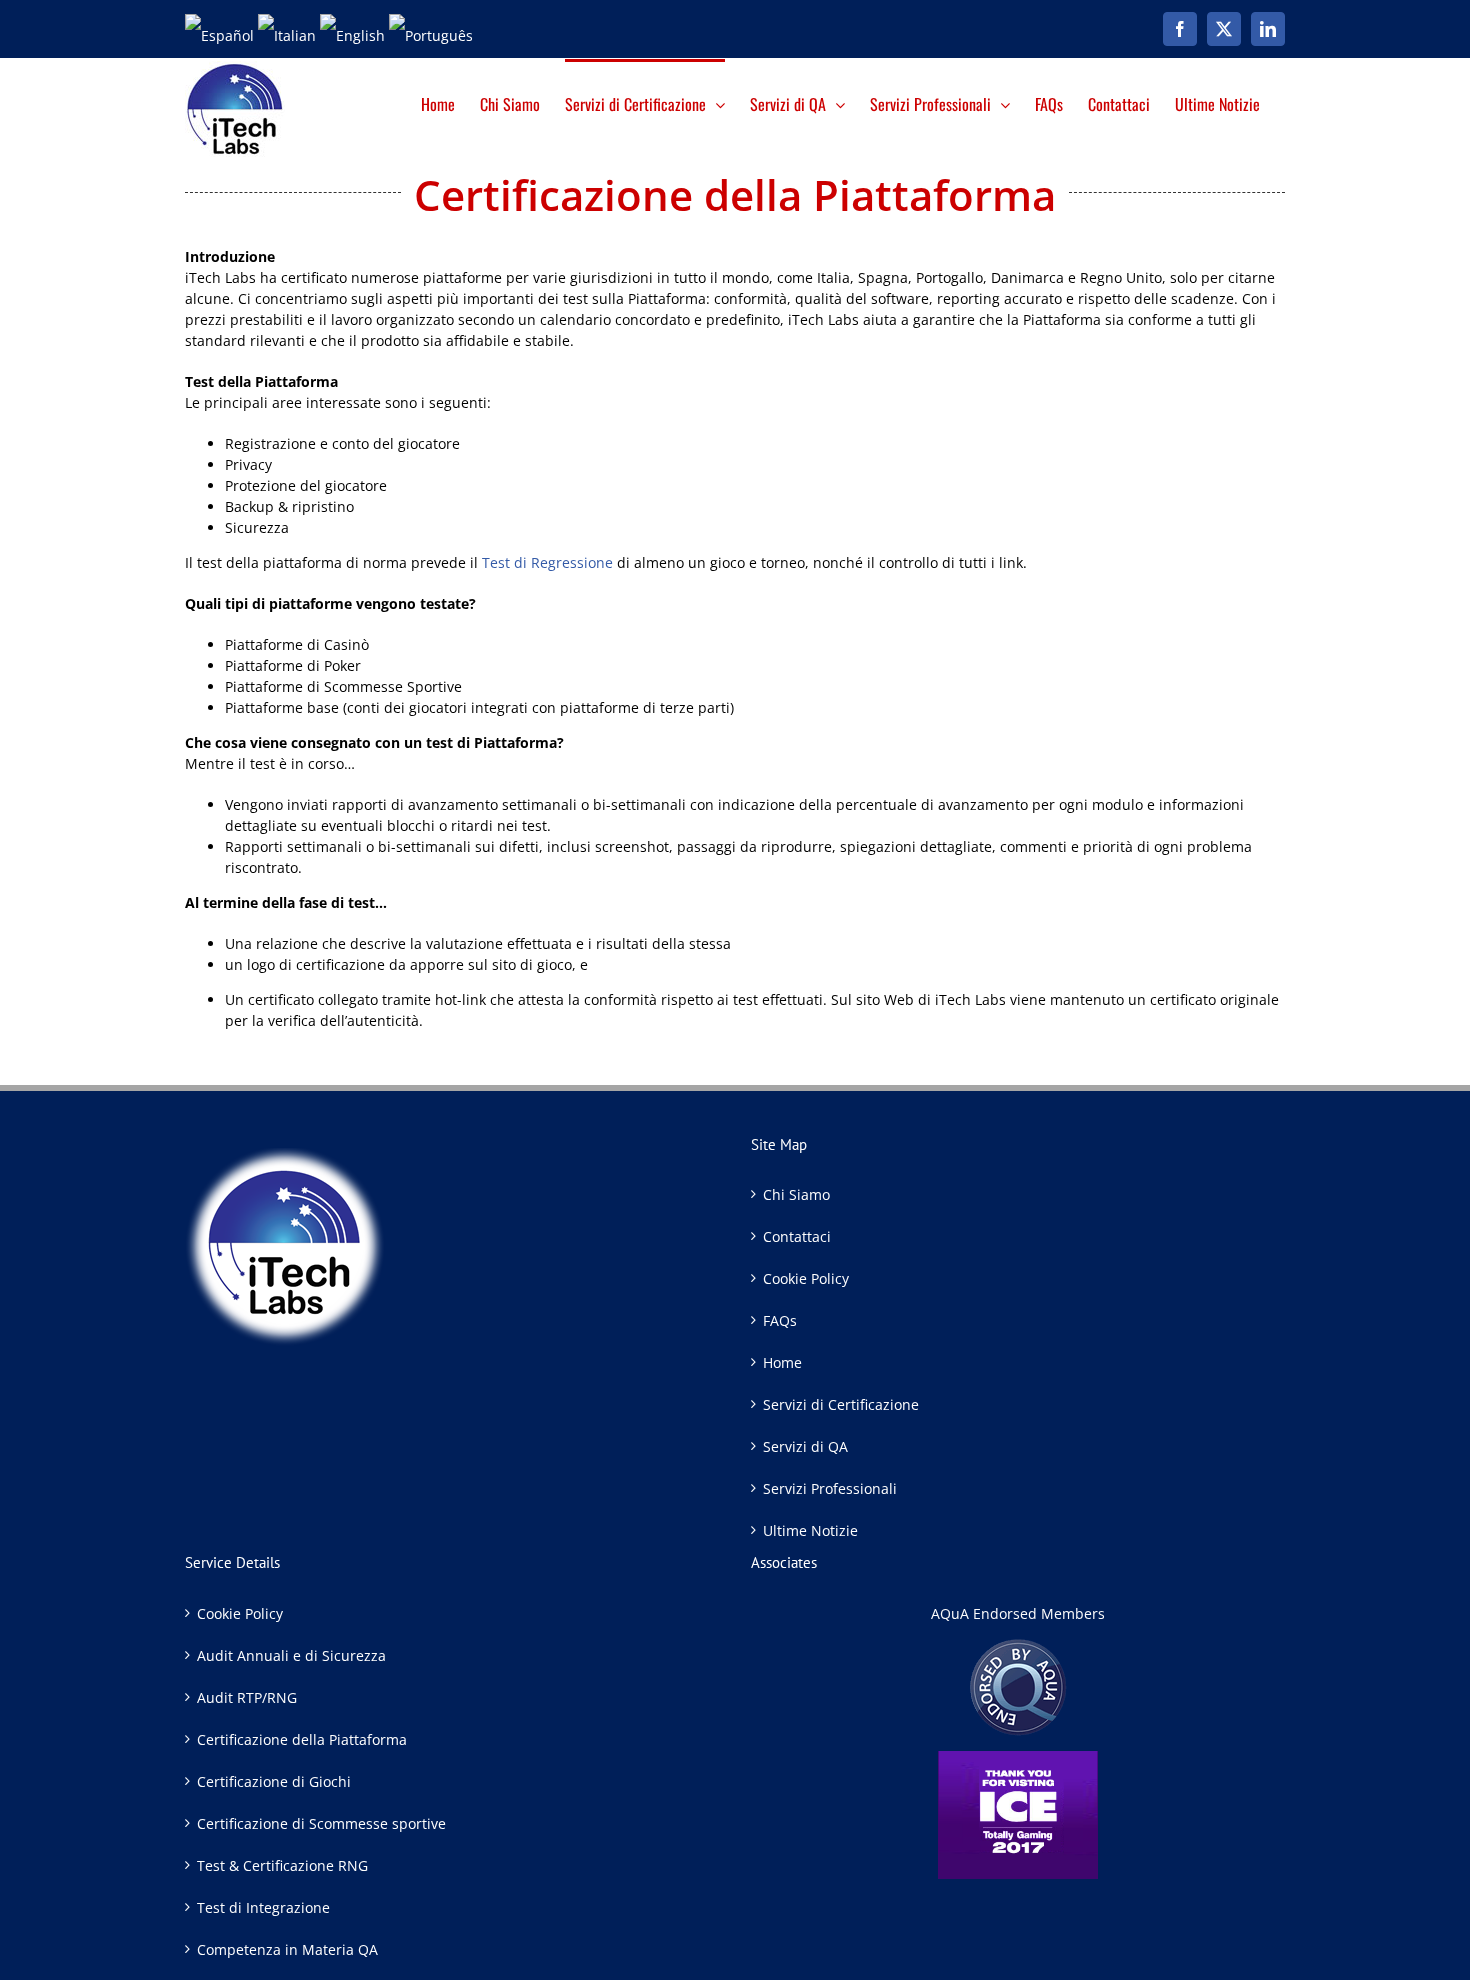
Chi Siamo (796, 1194)
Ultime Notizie (810, 1530)
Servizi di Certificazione (841, 1404)
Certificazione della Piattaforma (302, 1739)
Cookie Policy (806, 1278)
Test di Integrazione (263, 1907)
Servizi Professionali (830, 1488)
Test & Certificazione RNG (282, 1865)
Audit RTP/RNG (247, 1697)
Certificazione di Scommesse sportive (321, 1823)
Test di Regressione (547, 562)
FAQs (780, 1320)
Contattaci (797, 1236)
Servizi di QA (805, 1446)
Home (782, 1362)
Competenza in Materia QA (287, 1949)
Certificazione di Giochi (274, 1781)
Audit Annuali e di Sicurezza (291, 1655)
